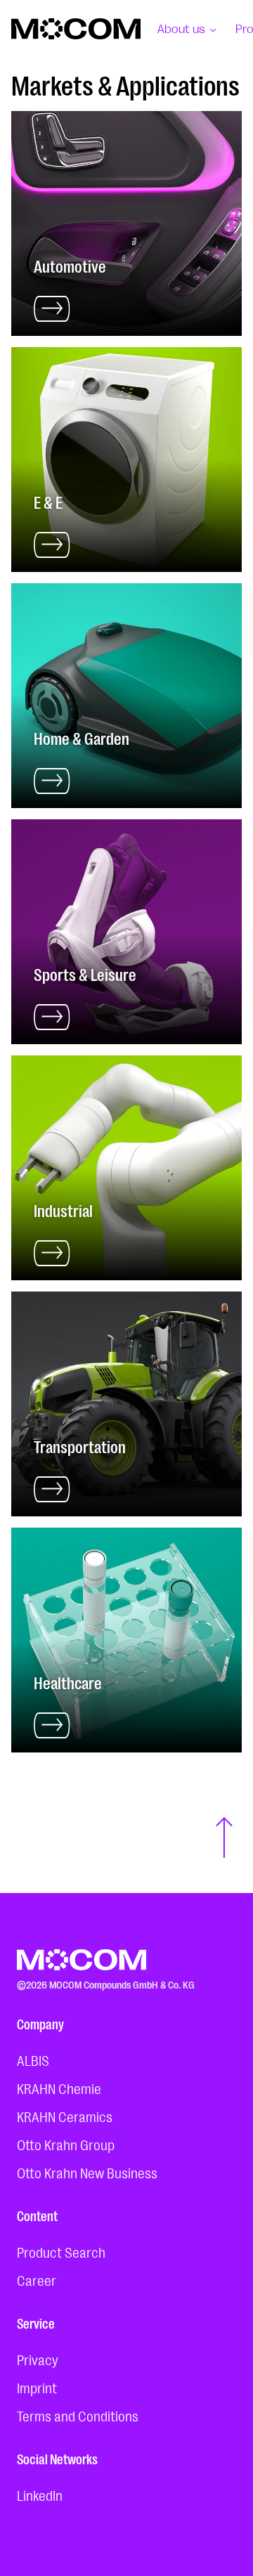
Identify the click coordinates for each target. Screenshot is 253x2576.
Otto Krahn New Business (87, 2172)
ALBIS (33, 2060)
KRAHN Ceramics (65, 2116)
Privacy (38, 2359)
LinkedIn (40, 2494)
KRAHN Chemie (59, 2088)
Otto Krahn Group (66, 2144)
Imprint (37, 2387)
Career (37, 2279)
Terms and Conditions (78, 2415)
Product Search (61, 2251)
